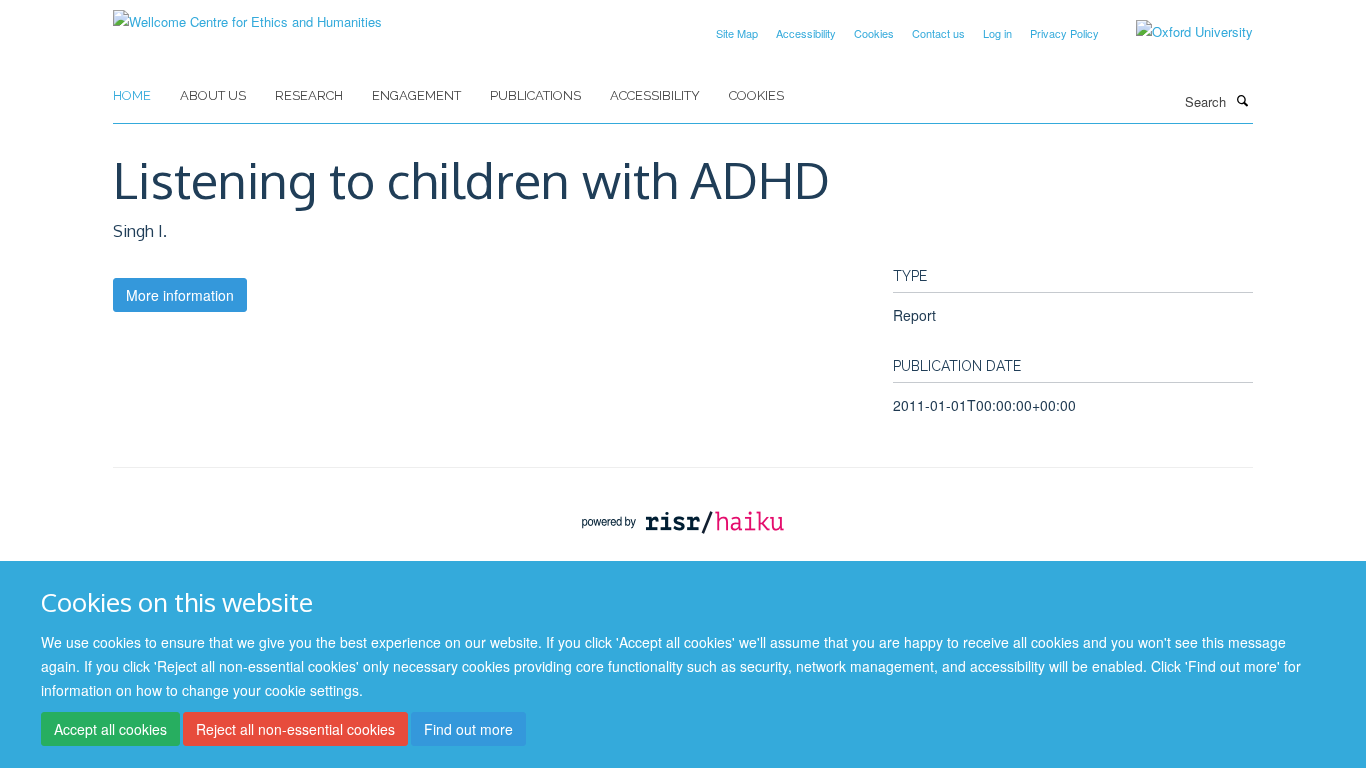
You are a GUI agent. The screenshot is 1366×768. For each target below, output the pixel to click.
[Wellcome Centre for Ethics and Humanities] (247, 14)
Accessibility (806, 33)
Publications (535, 95)
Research (309, 95)
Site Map (737, 33)
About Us (213, 95)
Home (132, 95)
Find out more (468, 729)
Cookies (874, 33)
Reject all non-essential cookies (295, 729)
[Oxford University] (1179, 32)
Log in (997, 33)
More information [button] (180, 295)
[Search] (1242, 100)
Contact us (938, 33)
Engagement (416, 95)
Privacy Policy (1064, 33)
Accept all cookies (110, 729)
